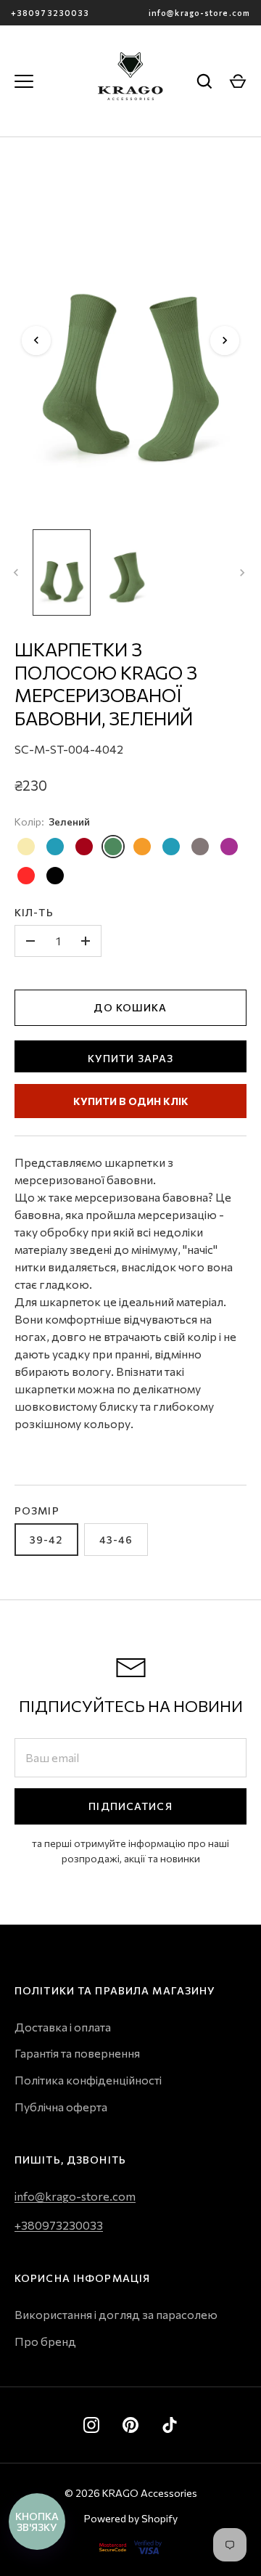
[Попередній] (36, 341)
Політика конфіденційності (88, 2080)
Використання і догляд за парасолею (116, 2314)
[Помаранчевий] (142, 847)
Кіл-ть (34, 912)
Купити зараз (130, 1058)
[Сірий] (200, 847)
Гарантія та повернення (77, 2053)
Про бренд (45, 2341)
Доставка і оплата (63, 2027)
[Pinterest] (130, 2425)
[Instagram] (91, 2425)
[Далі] (225, 341)
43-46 (116, 1540)
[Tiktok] (170, 2425)
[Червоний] (26, 876)
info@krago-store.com (199, 13)
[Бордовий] (84, 847)
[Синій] (55, 847)
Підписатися (130, 1806)
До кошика (130, 1007)
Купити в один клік (131, 1101)
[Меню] (24, 81)
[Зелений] (113, 847)
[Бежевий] (26, 847)
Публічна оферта (61, 2107)
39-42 (46, 1540)
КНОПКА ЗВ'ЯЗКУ (37, 2522)
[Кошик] (238, 81)
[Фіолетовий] (229, 847)
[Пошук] (204, 81)
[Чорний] (55, 876)
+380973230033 (50, 13)
